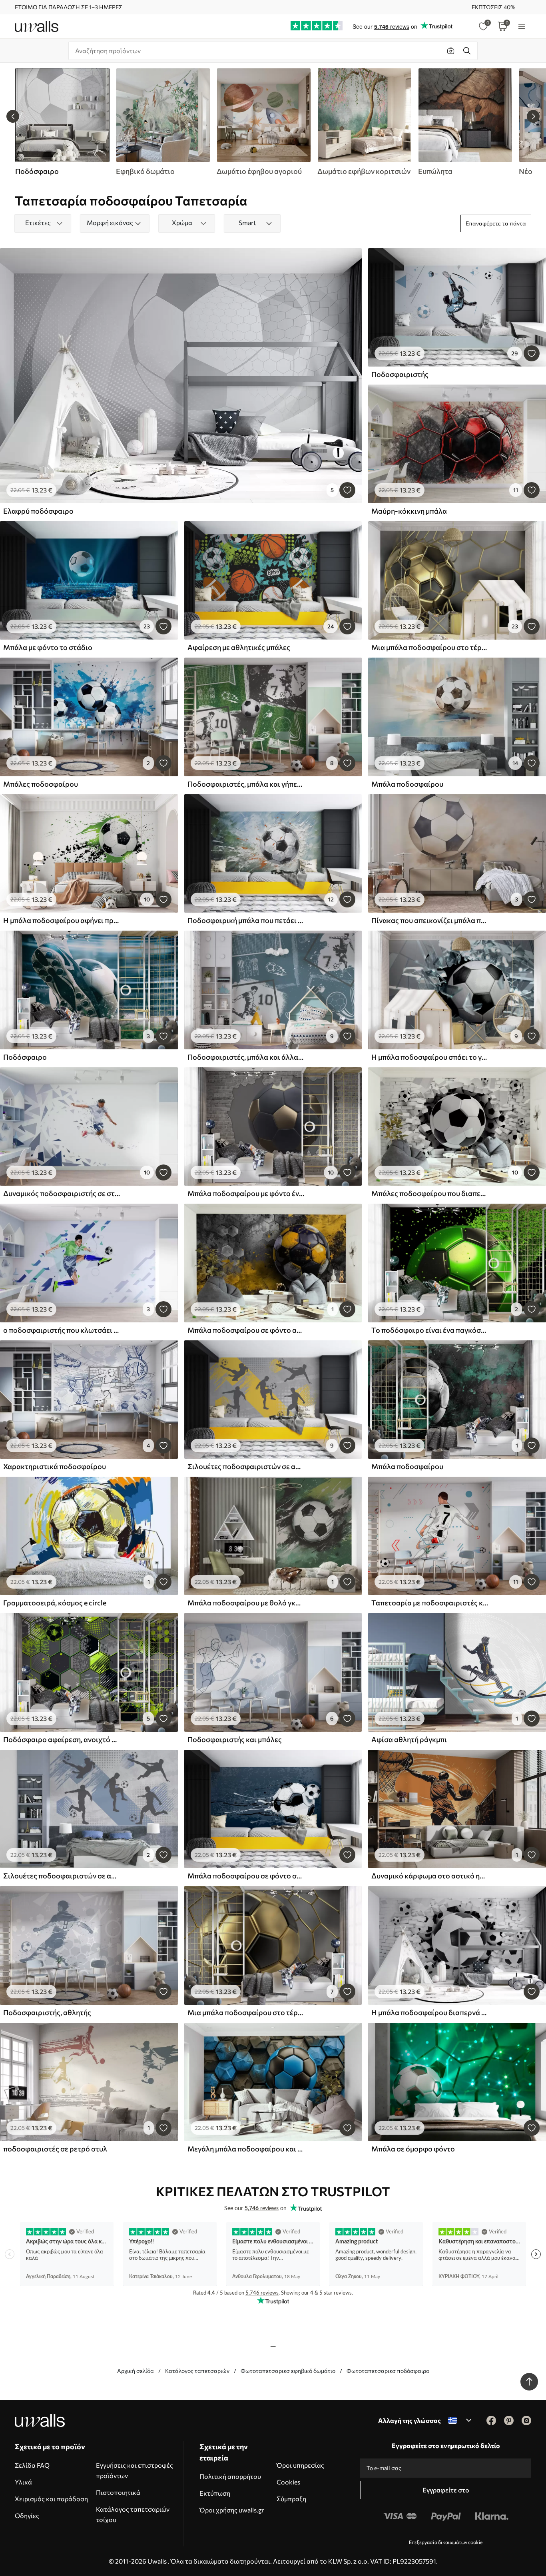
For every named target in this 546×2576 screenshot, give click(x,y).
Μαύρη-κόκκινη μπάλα (409, 511)
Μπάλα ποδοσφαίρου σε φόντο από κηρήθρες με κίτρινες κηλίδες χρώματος (246, 1330)
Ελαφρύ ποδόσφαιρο (38, 511)
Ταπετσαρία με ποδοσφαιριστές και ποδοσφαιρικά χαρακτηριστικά (430, 1603)
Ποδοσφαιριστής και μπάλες (235, 1739)
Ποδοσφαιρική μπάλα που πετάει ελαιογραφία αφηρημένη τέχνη (246, 920)
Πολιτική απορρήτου (230, 2476)
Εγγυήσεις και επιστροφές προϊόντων (135, 2470)
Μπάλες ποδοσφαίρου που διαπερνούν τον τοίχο (430, 1193)
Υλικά (23, 2482)
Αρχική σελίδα (136, 2371)
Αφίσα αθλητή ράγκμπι (409, 1739)
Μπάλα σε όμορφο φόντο (413, 2149)
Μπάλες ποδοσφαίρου (41, 784)
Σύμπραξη (291, 2499)
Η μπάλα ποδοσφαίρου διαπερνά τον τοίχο (430, 2012)
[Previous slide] (13, 116)
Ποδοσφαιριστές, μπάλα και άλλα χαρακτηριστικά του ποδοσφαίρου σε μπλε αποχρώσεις (246, 1057)
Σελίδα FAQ (32, 2465)
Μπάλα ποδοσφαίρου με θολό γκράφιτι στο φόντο (246, 1603)
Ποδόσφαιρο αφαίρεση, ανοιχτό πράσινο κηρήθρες (62, 1739)
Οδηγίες (27, 2515)
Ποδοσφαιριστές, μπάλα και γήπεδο (246, 784)
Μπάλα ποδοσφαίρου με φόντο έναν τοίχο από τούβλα (246, 1193)
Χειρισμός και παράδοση (51, 2499)
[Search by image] (451, 51)
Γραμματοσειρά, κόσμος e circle (55, 1603)
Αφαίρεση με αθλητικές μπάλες (239, 647)
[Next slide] (533, 116)
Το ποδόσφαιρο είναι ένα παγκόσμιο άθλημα (430, 1330)
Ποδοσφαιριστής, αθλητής (47, 2012)
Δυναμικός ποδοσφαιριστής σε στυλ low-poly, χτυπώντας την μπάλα (62, 1193)
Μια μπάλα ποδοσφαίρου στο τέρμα (430, 647)
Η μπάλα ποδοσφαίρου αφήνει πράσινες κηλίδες (62, 920)
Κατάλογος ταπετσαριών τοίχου (133, 2514)
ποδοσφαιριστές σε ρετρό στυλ (55, 2149)
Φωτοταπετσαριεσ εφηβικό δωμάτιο (288, 2371)
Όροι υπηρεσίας (300, 2465)
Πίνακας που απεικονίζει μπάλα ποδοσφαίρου (430, 920)
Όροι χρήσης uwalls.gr (232, 2510)
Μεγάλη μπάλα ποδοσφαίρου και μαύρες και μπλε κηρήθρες (246, 2149)
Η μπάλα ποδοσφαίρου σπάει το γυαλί (430, 1057)
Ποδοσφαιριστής (400, 374)
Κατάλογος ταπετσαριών (197, 2371)
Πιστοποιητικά (118, 2492)
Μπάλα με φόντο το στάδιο (48, 647)
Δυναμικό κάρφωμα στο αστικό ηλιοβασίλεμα (430, 1876)
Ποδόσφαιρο (25, 1057)
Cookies (288, 2482)
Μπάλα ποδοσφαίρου (407, 784)
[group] (163, 122)
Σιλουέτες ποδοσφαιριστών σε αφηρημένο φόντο (246, 1466)
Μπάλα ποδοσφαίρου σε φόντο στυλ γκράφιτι (246, 1876)
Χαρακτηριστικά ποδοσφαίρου (55, 1466)
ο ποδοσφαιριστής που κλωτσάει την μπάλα (62, 1330)
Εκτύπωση (215, 2493)
